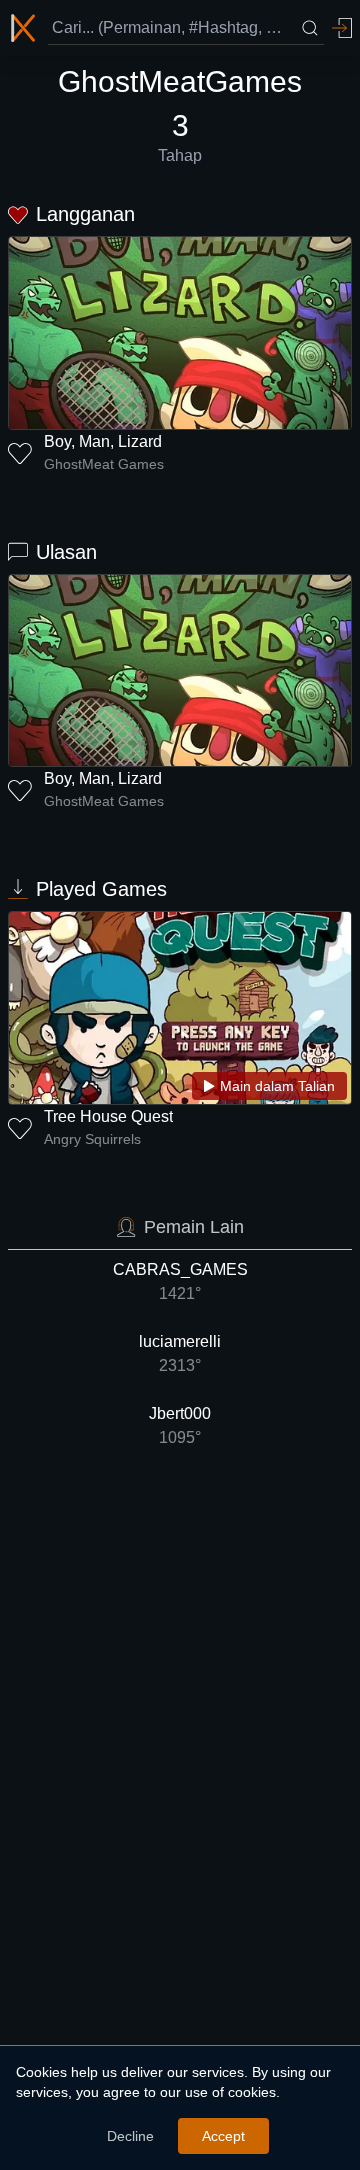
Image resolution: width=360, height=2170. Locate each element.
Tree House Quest (108, 1116)
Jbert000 (180, 1425)
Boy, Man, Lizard (103, 441)
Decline (130, 2136)
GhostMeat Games (104, 464)
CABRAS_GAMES (180, 1281)
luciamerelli (180, 1353)
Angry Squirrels (92, 1139)
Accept (223, 2136)
